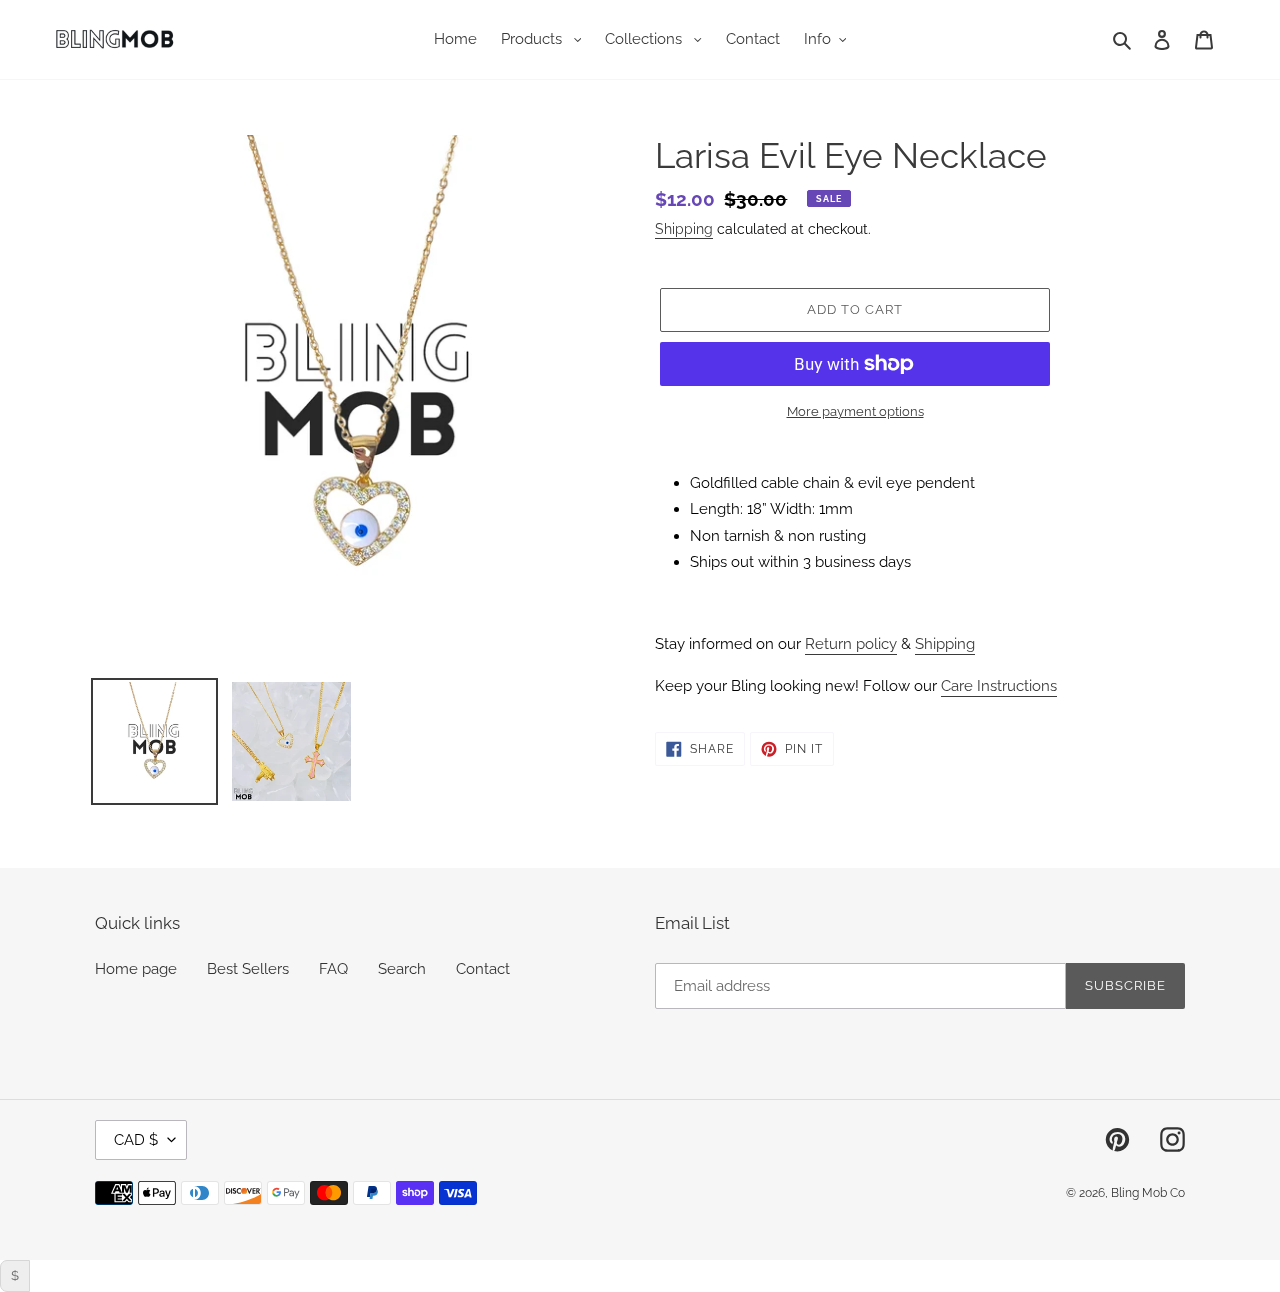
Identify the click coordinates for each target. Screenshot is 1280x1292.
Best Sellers (248, 969)
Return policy (851, 644)
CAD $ (136, 1140)
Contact (483, 969)
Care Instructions (999, 686)
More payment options (855, 411)
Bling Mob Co (1148, 1193)
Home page (136, 969)
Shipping (684, 229)
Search (402, 969)
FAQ (333, 969)
